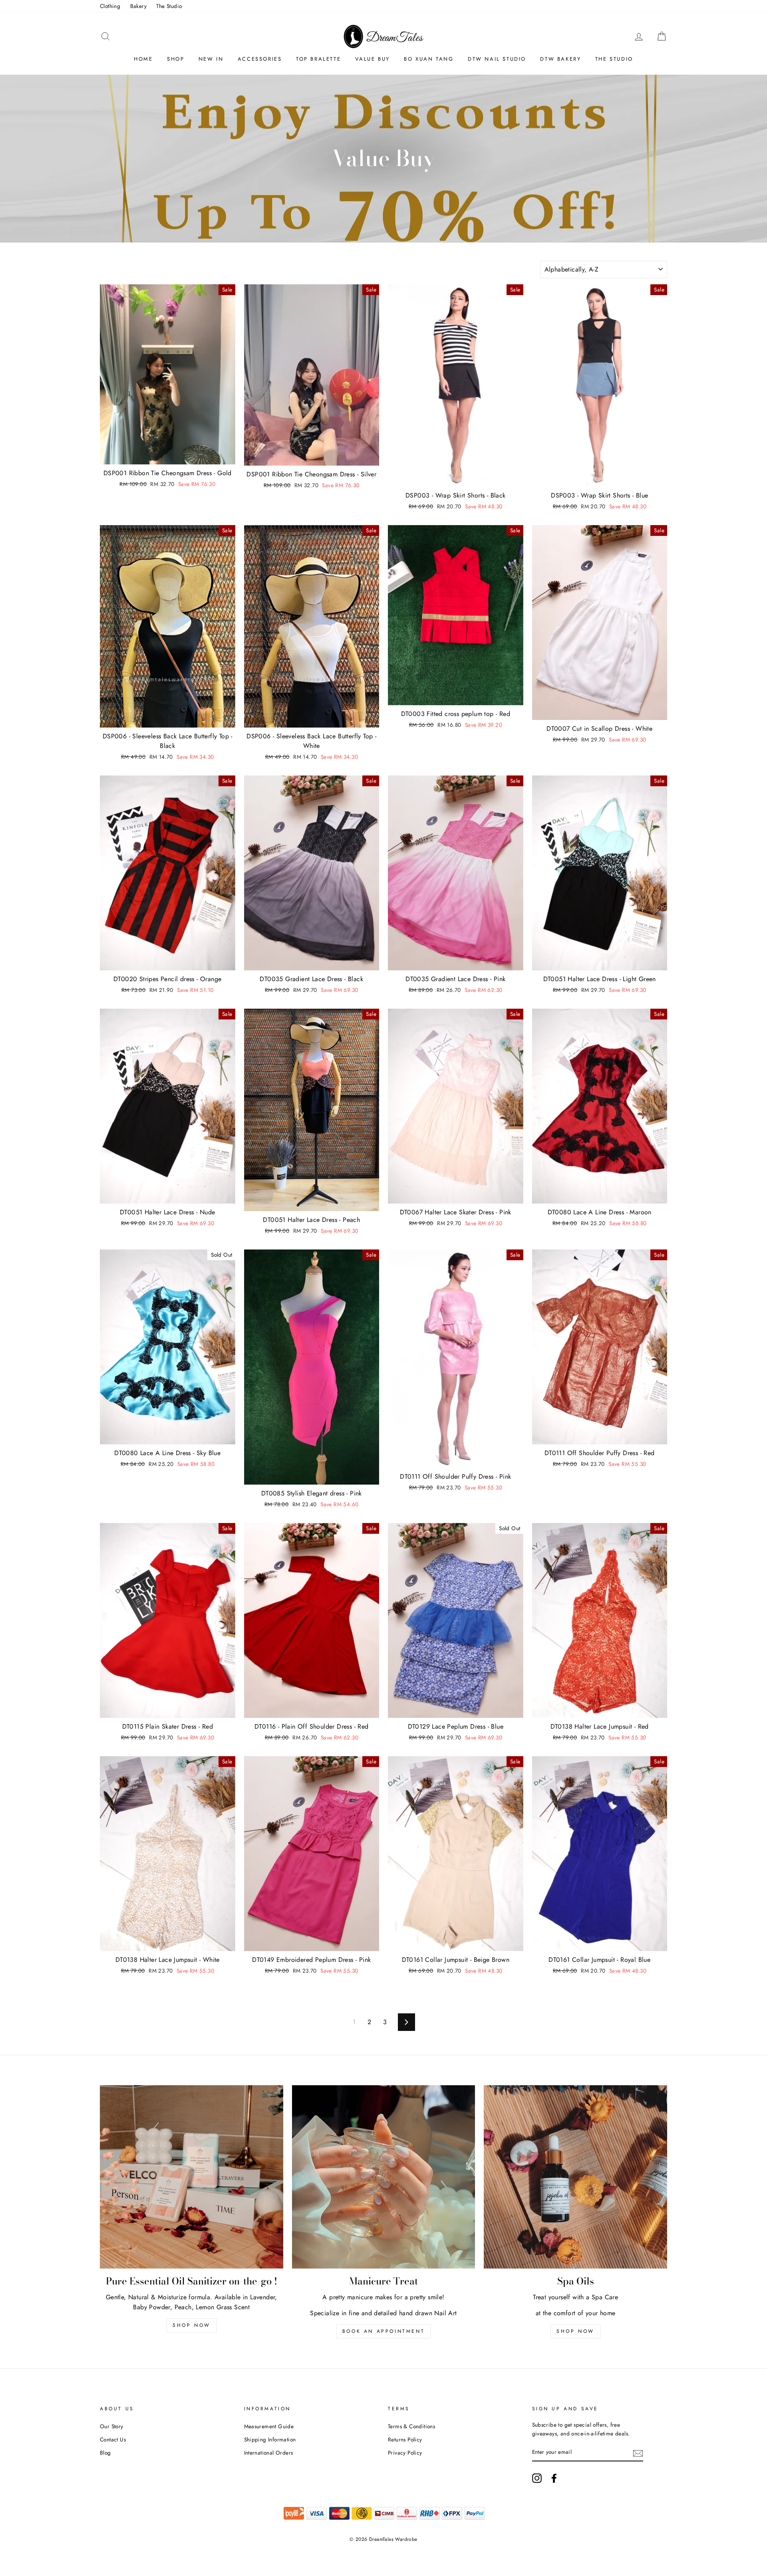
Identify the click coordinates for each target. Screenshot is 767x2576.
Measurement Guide (269, 2426)
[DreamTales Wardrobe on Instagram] (537, 2478)
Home (143, 59)
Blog (105, 2453)
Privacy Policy (405, 2453)
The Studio (169, 6)
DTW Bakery (560, 59)
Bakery (138, 6)
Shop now (192, 2325)
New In (211, 59)
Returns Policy (405, 2439)
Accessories (260, 59)
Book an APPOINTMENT (383, 2331)
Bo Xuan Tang (429, 59)
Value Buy (373, 59)
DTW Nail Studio (497, 59)
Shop (176, 59)
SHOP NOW (575, 2331)
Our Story (112, 2426)
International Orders (269, 2453)
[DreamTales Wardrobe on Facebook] (554, 2478)
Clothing (110, 6)
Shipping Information (270, 2439)
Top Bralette (318, 59)
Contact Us (113, 2439)
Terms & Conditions (411, 2426)
